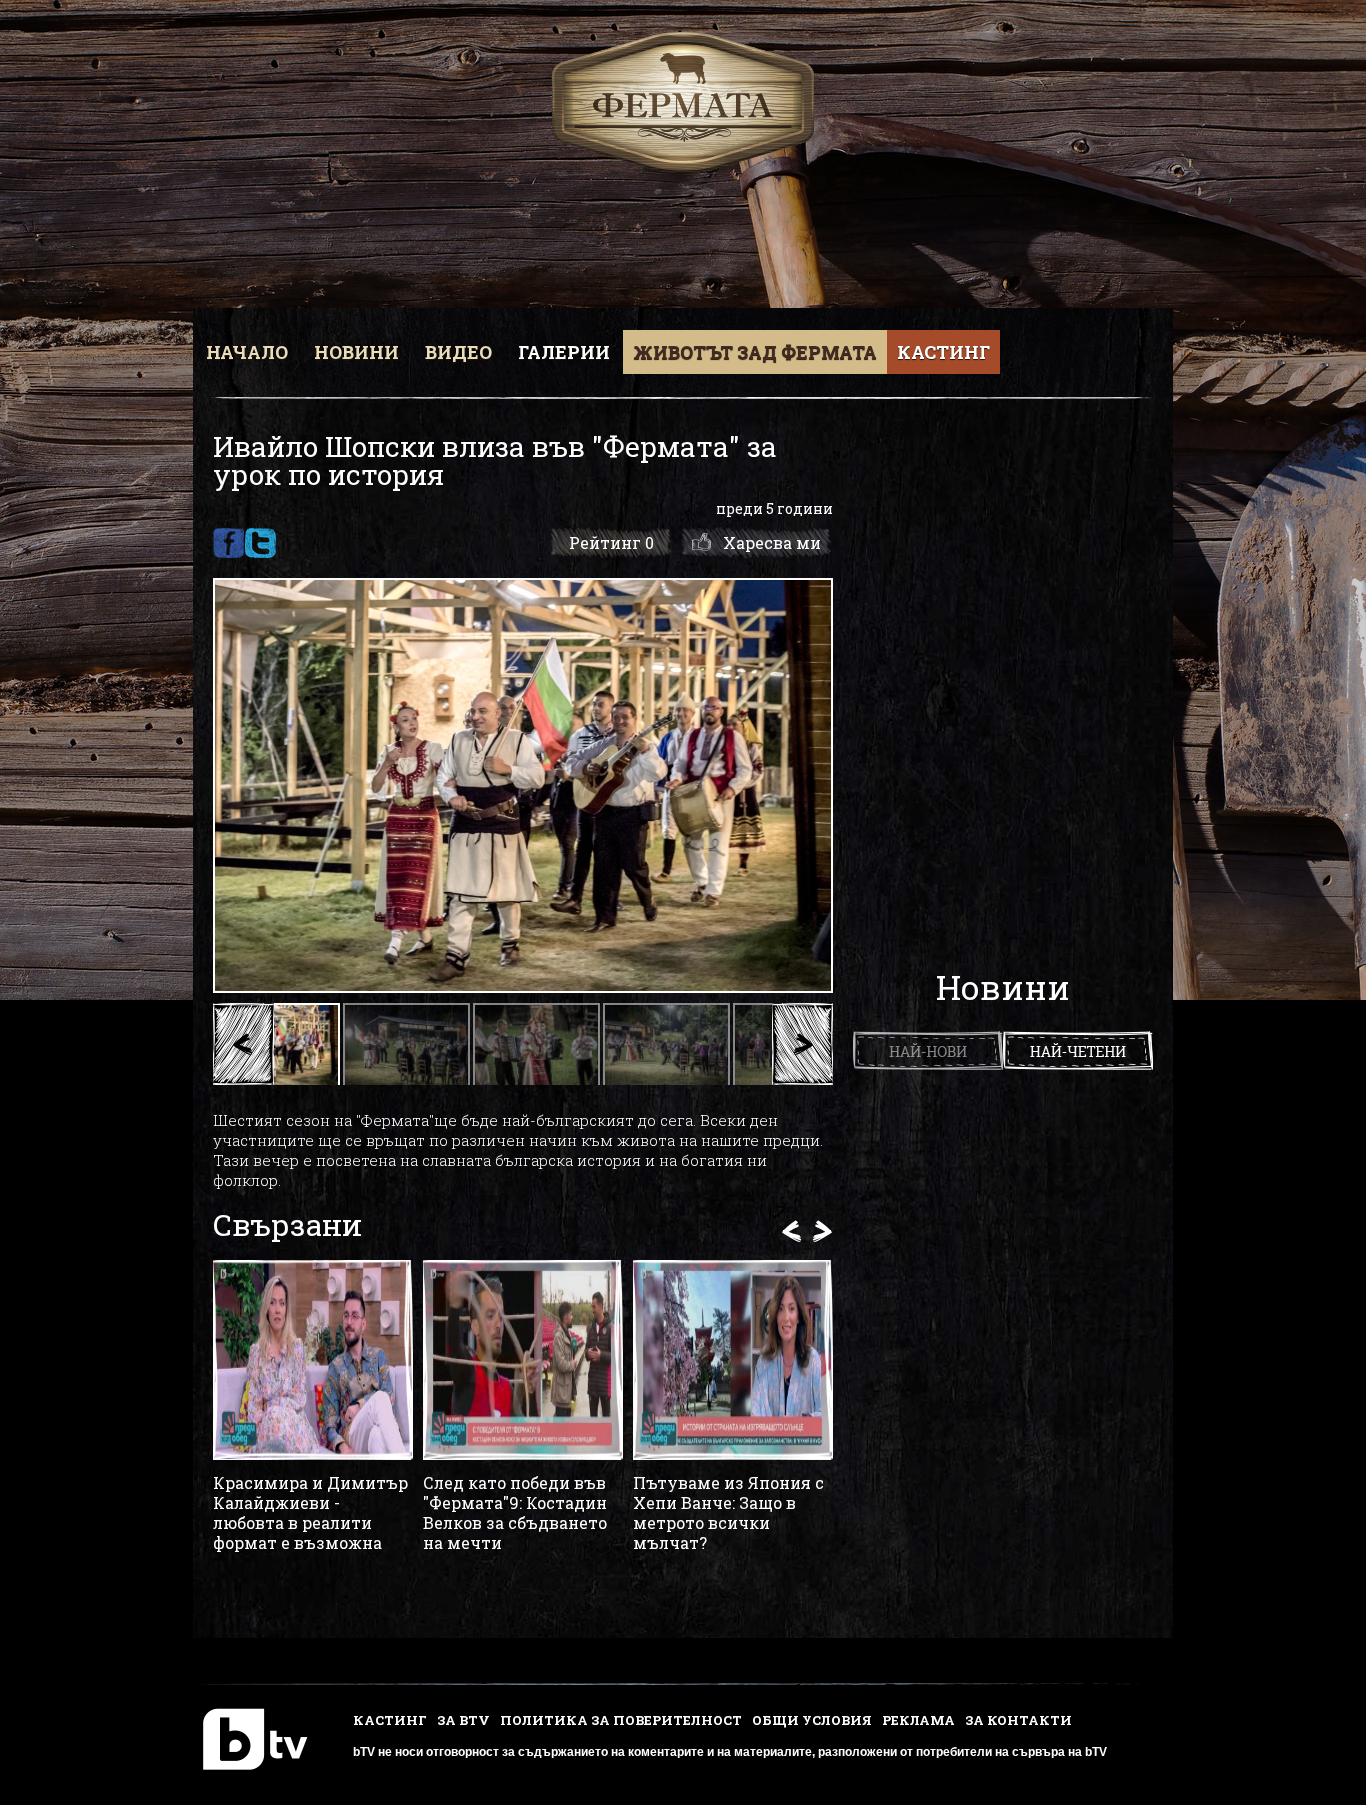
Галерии (564, 352)
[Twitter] (260, 543)
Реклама (918, 1720)
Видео (458, 352)
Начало (247, 352)
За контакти (1018, 1720)
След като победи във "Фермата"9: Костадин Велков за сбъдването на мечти (515, 1513)
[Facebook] (228, 543)
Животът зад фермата (755, 352)
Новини (356, 352)
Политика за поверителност (621, 1720)
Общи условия (812, 1720)
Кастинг (943, 352)
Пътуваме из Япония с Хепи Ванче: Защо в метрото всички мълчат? (728, 1513)
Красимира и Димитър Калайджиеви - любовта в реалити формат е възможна (310, 1513)
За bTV (463, 1720)
